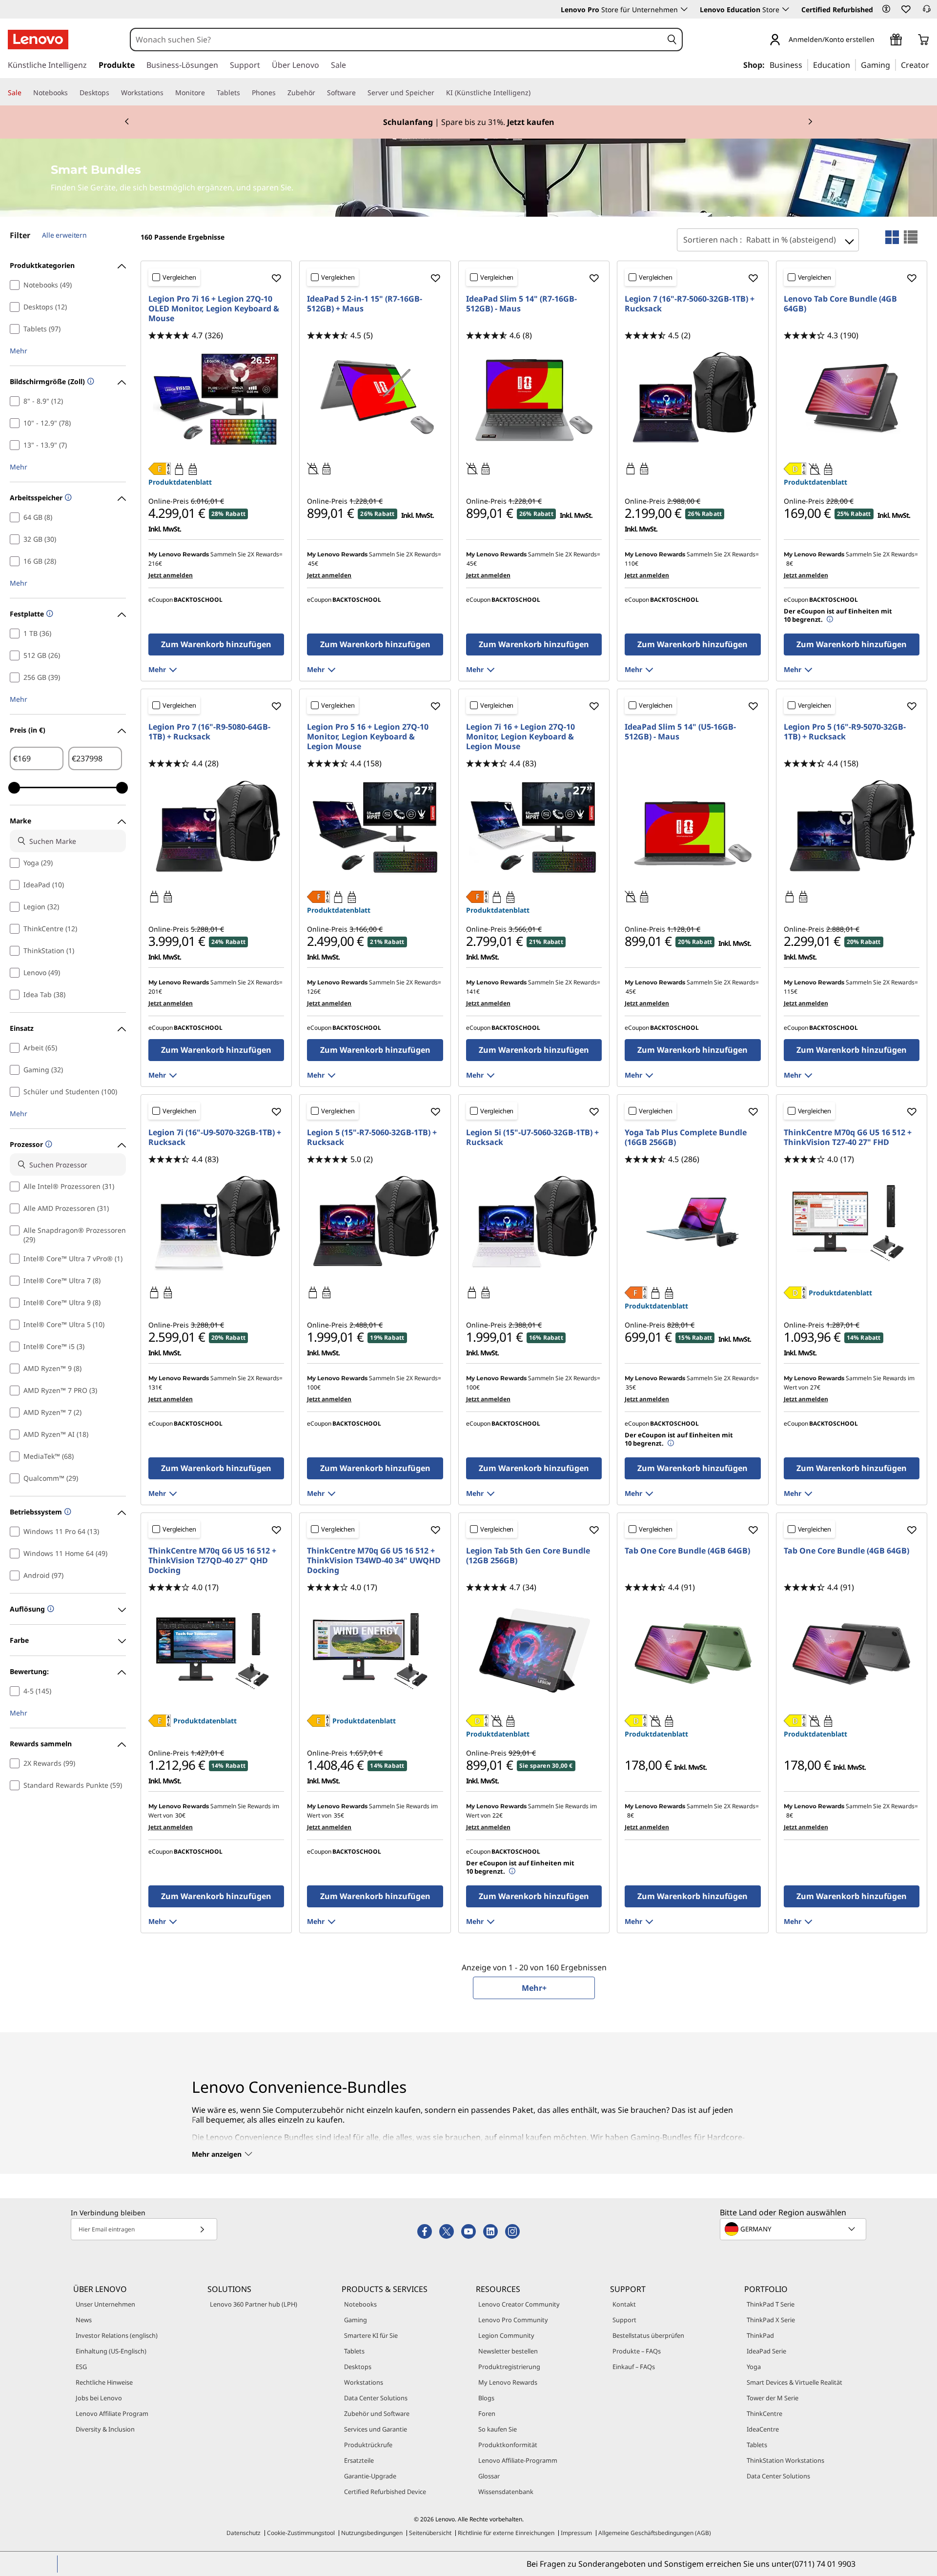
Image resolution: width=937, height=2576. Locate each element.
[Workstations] (167, 93)
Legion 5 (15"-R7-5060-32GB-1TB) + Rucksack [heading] (372, 1137)
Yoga (754, 2367)
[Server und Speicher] (438, 93)
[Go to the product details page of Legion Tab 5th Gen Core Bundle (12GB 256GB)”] (534, 1650)
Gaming (356, 2320)
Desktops (358, 2367)
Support (624, 2320)
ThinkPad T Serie (771, 2304)
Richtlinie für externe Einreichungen (506, 2533)
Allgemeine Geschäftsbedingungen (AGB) (655, 2533)
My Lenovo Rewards (508, 2382)
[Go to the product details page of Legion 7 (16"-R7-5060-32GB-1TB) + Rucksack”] (693, 398)
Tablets (354, 2351)
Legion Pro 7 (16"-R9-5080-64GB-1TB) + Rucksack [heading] (209, 732)
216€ (155, 563)
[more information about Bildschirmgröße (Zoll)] (90, 382)
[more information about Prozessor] (48, 1145)
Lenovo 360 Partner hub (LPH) (254, 2304)
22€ (498, 1815)
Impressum (576, 2533)
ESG (81, 2367)
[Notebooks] (72, 93)
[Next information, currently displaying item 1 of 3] (810, 122)
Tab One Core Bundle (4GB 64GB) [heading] (687, 1551)
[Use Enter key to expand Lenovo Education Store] (786, 9)
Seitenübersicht (430, 2533)
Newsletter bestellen (508, 2351)
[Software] (360, 93)
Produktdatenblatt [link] (180, 482)
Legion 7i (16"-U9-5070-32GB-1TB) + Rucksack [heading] (215, 1137)
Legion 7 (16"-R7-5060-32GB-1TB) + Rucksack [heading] (690, 304)
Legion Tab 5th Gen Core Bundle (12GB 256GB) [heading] (528, 1555)
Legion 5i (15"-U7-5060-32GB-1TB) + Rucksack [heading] (532, 1137)
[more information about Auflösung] (50, 1609)
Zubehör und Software (377, 2413)
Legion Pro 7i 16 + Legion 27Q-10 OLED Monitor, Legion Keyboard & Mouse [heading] (214, 308)
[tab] (892, 237)
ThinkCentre (764, 2413)
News (84, 2320)
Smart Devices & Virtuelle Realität (794, 2382)
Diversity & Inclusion (105, 2429)
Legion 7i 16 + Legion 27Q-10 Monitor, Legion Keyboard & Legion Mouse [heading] (520, 736)
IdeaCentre (763, 2429)
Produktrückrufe (368, 2445)
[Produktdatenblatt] (160, 472)
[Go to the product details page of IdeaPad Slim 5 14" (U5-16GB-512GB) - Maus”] (693, 826)
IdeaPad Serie (766, 2351)
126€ (314, 992)
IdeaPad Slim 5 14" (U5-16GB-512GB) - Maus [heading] (680, 732)
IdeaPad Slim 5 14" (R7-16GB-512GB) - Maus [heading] (521, 304)
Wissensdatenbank (506, 2492)
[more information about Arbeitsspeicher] (67, 498)
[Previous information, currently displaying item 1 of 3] (127, 122)
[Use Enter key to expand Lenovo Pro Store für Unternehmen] (684, 9)
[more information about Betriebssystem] (67, 1512)
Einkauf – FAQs (634, 2367)
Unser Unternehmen (105, 2304)
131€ (155, 1387)
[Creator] (933, 64)
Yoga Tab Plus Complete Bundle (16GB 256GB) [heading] (686, 1137)
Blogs (486, 2398)
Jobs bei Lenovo (99, 2398)
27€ (815, 1387)
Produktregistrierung (509, 2367)
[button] (886, 9)
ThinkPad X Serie (771, 2320)
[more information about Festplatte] (49, 614)
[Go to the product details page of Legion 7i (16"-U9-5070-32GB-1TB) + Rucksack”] (216, 1222)
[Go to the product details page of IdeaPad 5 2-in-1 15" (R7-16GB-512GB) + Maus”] (375, 398)
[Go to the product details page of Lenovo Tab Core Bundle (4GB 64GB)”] (852, 398)
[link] (927, 12)
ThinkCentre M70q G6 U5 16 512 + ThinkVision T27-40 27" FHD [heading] (848, 1137)
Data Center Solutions (376, 2398)
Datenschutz (244, 2533)
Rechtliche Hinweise (104, 2382)
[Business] (805, 64)
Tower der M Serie (773, 2398)
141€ (473, 992)
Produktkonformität (508, 2445)
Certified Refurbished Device (385, 2492)
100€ (314, 1387)
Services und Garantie (376, 2429)
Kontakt (624, 2304)
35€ (631, 1387)
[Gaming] (893, 64)
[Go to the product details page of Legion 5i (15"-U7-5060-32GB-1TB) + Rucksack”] (534, 1222)
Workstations (364, 2382)
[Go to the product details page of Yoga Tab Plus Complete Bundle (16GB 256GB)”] (693, 1222)
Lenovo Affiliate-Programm (518, 2460)
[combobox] (397, 40)
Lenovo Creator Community (519, 2304)
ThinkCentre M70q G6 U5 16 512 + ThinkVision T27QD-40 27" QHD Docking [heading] (212, 1560)
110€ (631, 563)
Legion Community (506, 2335)
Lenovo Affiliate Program (112, 2413)
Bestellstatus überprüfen (648, 2335)
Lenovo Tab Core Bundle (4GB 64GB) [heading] (840, 304)
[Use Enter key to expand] (880, 40)
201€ (155, 992)
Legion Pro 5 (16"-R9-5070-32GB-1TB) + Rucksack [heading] (845, 732)
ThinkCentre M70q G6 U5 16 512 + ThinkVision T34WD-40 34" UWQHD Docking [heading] (374, 1560)
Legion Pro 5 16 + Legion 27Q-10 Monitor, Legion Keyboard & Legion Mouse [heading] (368, 736)
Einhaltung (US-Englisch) (111, 2351)
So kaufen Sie (498, 2429)
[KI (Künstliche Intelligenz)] (534, 93)
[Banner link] (468, 122)
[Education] (853, 64)
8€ (790, 563)
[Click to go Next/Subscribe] (202, 2229)
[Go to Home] (38, 40)
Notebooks (360, 2304)
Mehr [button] (19, 351)
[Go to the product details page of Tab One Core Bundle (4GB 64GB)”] (693, 1650)
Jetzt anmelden (171, 575)
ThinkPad (760, 2335)
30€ (180, 1815)
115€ (791, 992)
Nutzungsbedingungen (372, 2533)
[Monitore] (209, 93)
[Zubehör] (319, 93)
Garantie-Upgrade (370, 2476)
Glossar (489, 2476)
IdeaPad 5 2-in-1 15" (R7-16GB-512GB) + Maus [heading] (365, 304)
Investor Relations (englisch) (117, 2335)
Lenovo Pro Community (513, 2320)
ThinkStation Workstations (785, 2460)
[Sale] (25, 93)
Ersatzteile (359, 2460)
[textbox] (794, 2229)
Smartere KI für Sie (371, 2335)
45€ (313, 563)
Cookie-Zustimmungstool (301, 2533)
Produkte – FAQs (637, 2351)
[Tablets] (244, 93)
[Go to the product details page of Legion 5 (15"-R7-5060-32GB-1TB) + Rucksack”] (375, 1222)
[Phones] (280, 93)
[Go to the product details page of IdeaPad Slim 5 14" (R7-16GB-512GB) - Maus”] (534, 398)
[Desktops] (113, 93)
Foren (487, 2413)
